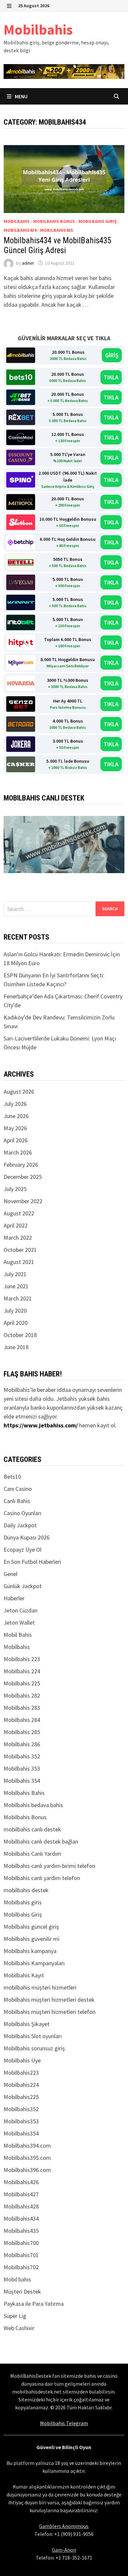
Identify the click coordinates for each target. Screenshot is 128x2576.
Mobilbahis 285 (22, 1732)
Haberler (14, 1598)
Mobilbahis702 (21, 2267)
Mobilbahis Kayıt (24, 1975)
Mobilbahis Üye (22, 2060)
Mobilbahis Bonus (54, 221)
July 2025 (15, 1189)
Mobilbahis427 (21, 2194)
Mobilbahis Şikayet (27, 2024)
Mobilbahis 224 (22, 1671)
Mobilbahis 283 (22, 1708)
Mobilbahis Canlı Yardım (32, 1854)
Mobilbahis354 (21, 2133)
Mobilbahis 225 (22, 1683)
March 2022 (18, 1238)
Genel (11, 1574)
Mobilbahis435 (56, 230)
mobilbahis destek (26, 1890)
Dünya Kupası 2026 (27, 1537)
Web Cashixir (19, 2328)
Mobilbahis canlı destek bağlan (41, 1841)
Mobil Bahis (18, 1635)
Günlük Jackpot (23, 1586)
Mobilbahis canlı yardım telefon (42, 1878)
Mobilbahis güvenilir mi (32, 1939)
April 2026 (16, 1140)
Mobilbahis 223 (22, 1659)
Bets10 (12, 1477)
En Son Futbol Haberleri (32, 1562)
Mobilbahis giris (23, 1902)
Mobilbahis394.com (27, 2146)
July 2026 (15, 1104)
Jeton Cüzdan (21, 1610)
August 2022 (19, 1213)
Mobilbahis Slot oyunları (33, 2036)
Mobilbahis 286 (22, 1744)
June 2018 (16, 1347)
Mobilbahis (38, 29)
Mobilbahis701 (21, 2255)
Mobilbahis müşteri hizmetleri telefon (50, 2012)
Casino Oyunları (22, 1513)
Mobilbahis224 (21, 2085)
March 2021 (18, 1298)
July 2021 (15, 1274)
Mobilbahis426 (21, 2182)
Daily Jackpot (20, 1525)
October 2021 (20, 1250)
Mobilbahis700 (21, 2243)
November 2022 (23, 1201)
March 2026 (18, 1152)
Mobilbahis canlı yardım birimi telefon (49, 1866)
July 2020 (15, 1311)
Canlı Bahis (17, 1501)
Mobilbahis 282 (22, 1695)
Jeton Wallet (19, 1622)
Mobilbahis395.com (27, 2158)
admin (28, 263)
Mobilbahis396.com (27, 2170)
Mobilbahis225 (21, 2097)
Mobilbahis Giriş (98, 221)
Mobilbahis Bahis (24, 1793)
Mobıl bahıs (17, 2279)
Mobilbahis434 (20, 230)
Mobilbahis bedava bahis (33, 1805)
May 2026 (15, 1128)
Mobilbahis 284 (22, 1720)
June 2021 (16, 1286)
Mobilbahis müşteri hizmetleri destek (49, 2000)
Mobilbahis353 (21, 2121)
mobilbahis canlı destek (32, 1829)
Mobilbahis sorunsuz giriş (34, 2048)
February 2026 (21, 1165)
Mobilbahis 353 (22, 1768)
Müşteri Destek (22, 2291)
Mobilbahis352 (21, 2109)
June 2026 (16, 1116)
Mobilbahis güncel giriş (31, 1927)
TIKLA (111, 377)
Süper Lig (15, 2316)
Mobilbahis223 (21, 2073)
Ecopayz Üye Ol (22, 1550)
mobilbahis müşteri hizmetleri (40, 1987)
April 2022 (16, 1225)
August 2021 (19, 1262)
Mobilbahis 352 (22, 1756)
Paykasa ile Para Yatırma (34, 2304)
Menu (21, 96)
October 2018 (20, 1335)
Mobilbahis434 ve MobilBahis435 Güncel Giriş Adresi (57, 245)
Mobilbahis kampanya (30, 1951)
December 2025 (23, 1177)
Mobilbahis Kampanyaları (34, 1963)
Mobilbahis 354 (22, 1781)
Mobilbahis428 (21, 2206)
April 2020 (16, 1323)
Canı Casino (18, 1489)
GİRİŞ (112, 355)
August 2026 (19, 1092)
